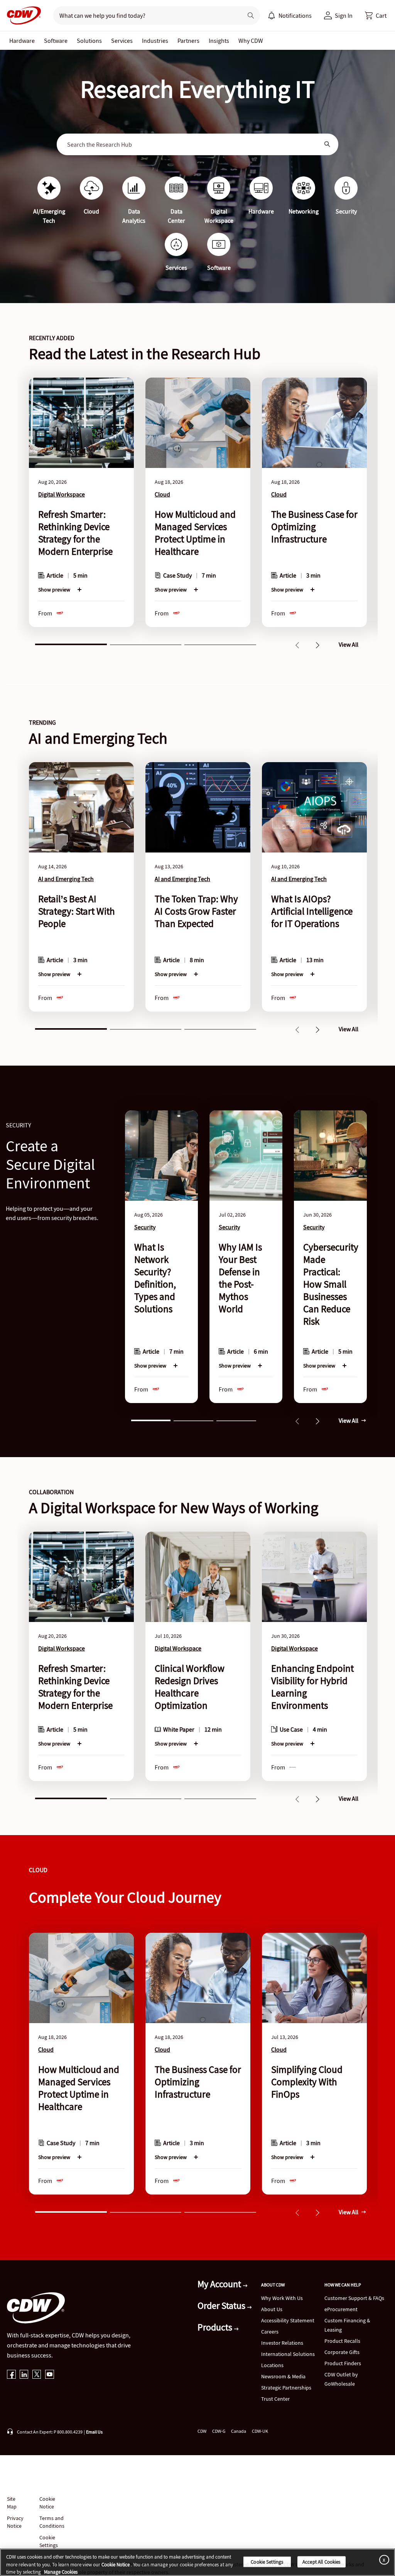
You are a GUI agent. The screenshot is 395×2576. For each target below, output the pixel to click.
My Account (220, 2284)
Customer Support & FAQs (354, 2298)
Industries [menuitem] (155, 41)
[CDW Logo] (22, 15)
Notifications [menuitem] (295, 15)
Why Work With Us (282, 2298)
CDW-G (219, 2431)
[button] (376, 15)
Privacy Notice (15, 2522)
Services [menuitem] (122, 41)
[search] (145, 15)
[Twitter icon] (37, 2375)
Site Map (12, 2503)
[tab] (71, 644)
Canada (239, 2431)
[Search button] (251, 15)
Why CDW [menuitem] (251, 41)
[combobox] (192, 144)
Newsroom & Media (283, 2376)
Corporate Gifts (342, 2352)
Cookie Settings (267, 2562)
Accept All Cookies (321, 2562)
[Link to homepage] (22, 15)
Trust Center (275, 2399)
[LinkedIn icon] (24, 2375)
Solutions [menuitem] (89, 41)
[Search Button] (327, 144)
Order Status (222, 2306)
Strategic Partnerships (286, 2388)
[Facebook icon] (11, 2375)
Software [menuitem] (56, 41)
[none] (22, 41)
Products (216, 2327)
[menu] (290, 15)
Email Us (94, 2432)
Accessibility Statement (288, 2320)
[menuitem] (272, 15)
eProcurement (341, 2309)
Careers (270, 2332)
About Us (272, 2309)
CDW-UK (260, 2431)
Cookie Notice (47, 2503)
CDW (202, 2431)
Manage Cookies (61, 2572)
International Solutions (288, 2354)
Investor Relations (282, 2343)
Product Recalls (342, 2341)
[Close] (383, 2560)
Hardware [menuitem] (22, 41)
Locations (272, 2365)
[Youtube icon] (50, 2375)
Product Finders (343, 2363)
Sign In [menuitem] (344, 15)
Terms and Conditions (52, 2522)
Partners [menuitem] (188, 41)
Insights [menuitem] (219, 41)
